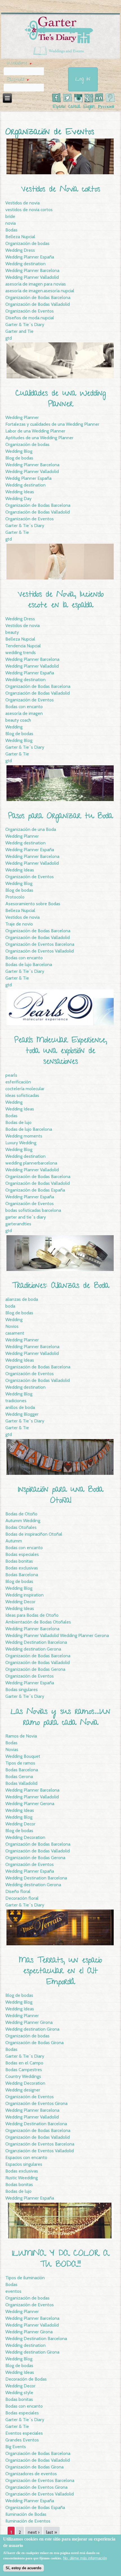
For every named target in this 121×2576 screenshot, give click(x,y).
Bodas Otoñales (21, 1527)
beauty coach (18, 720)
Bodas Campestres (24, 2070)
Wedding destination (25, 264)
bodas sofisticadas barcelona (33, 1210)
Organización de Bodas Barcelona (38, 297)
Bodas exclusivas (22, 1568)
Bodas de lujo (18, 1122)
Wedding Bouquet (23, 1756)
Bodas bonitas (19, 1561)
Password (18, 80)
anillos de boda (20, 1407)
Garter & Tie (17, 532)
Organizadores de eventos (31, 2474)
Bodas (11, 230)
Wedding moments (24, 1136)
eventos (13, 2291)
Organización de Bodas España (35, 1190)
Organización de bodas (27, 243)
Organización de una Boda (31, 829)
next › (34, 2532)
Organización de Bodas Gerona (35, 1669)
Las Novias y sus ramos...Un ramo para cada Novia (60, 1718)
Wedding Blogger (22, 1414)
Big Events (16, 2447)
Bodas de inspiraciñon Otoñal (34, 1534)
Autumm (14, 1541)
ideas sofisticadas (22, 1095)
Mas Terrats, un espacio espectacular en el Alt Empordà (60, 1972)
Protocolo (15, 897)
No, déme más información (85, 2558)
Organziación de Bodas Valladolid (38, 512)
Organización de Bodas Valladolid (38, 304)
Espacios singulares (24, 2164)
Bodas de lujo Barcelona (29, 964)
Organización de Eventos (30, 311)
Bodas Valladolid (21, 1783)
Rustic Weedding (22, 2178)
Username (19, 64)
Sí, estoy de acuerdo (23, 2568)
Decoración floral (22, 1898)
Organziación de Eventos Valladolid (40, 2151)
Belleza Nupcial (20, 237)
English (89, 107)
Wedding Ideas (20, 492)
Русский (106, 107)
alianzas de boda (22, 1299)
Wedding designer (23, 2090)
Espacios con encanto (26, 2157)
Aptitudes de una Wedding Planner (39, 438)
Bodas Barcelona (22, 1575)
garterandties (18, 1224)
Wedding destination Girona (32, 2029)
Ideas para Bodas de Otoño (32, 1615)
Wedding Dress (20, 250)
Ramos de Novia (21, 1736)
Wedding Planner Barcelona (32, 270)
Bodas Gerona (19, 1777)
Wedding (14, 727)
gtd (9, 338)
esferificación (18, 1082)
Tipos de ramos (20, 1763)
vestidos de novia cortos (29, 210)
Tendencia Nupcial (23, 646)
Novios (12, 1326)
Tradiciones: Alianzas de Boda (61, 1286)
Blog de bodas (19, 458)
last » (51, 2532)
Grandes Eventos (22, 2440)
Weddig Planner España (28, 478)
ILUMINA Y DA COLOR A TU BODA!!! (61, 2259)
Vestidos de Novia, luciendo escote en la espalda (61, 600)
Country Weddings (23, 2076)
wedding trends (21, 653)
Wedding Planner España (30, 257)
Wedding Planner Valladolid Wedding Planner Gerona (57, 1635)
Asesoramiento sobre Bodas (33, 904)
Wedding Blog (19, 451)
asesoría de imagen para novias (36, 284)
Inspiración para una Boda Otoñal (61, 1496)
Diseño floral (18, 1891)
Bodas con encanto (24, 707)
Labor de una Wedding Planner (35, 431)
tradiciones (16, 1401)
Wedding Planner (22, 417)
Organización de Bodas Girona (34, 2043)
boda (10, 1306)
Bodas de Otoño (21, 1514)
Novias (12, 1749)
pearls (11, 1075)
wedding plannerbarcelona (31, 1163)
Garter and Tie (19, 331)
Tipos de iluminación (25, 2278)
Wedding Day (18, 499)
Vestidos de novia (23, 203)
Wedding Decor (20, 1602)
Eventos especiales (24, 2433)
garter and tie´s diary (26, 1217)
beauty (12, 632)
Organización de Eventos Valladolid (40, 951)
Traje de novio (19, 924)
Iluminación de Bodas (26, 2514)
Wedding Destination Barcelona (36, 1642)
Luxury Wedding (21, 1143)
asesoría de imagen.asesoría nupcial (40, 291)
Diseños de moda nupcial (30, 318)
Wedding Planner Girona (29, 2022)
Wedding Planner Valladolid (32, 277)
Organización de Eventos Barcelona (40, 944)
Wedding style (19, 2393)
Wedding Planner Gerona (30, 1804)
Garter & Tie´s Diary (25, 324)
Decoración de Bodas (26, 2379)
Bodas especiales (22, 1554)
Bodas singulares (22, 1690)
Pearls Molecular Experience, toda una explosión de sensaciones (61, 1052)
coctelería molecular (25, 1089)
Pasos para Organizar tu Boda (60, 817)
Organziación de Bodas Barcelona (38, 2453)
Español (59, 107)
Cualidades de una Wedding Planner (61, 399)
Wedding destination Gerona (33, 1649)
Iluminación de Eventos (28, 2521)
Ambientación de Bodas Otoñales (38, 1622)
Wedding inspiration (24, 1595)
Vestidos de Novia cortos (61, 190)
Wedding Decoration (25, 1837)
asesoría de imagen (24, 713)
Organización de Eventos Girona (36, 2103)
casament (15, 1333)
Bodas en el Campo (24, 2063)
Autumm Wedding (23, 1521)
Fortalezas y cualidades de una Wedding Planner (52, 424)
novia (11, 223)
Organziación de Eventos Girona (36, 2487)
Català (74, 107)
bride (10, 216)
